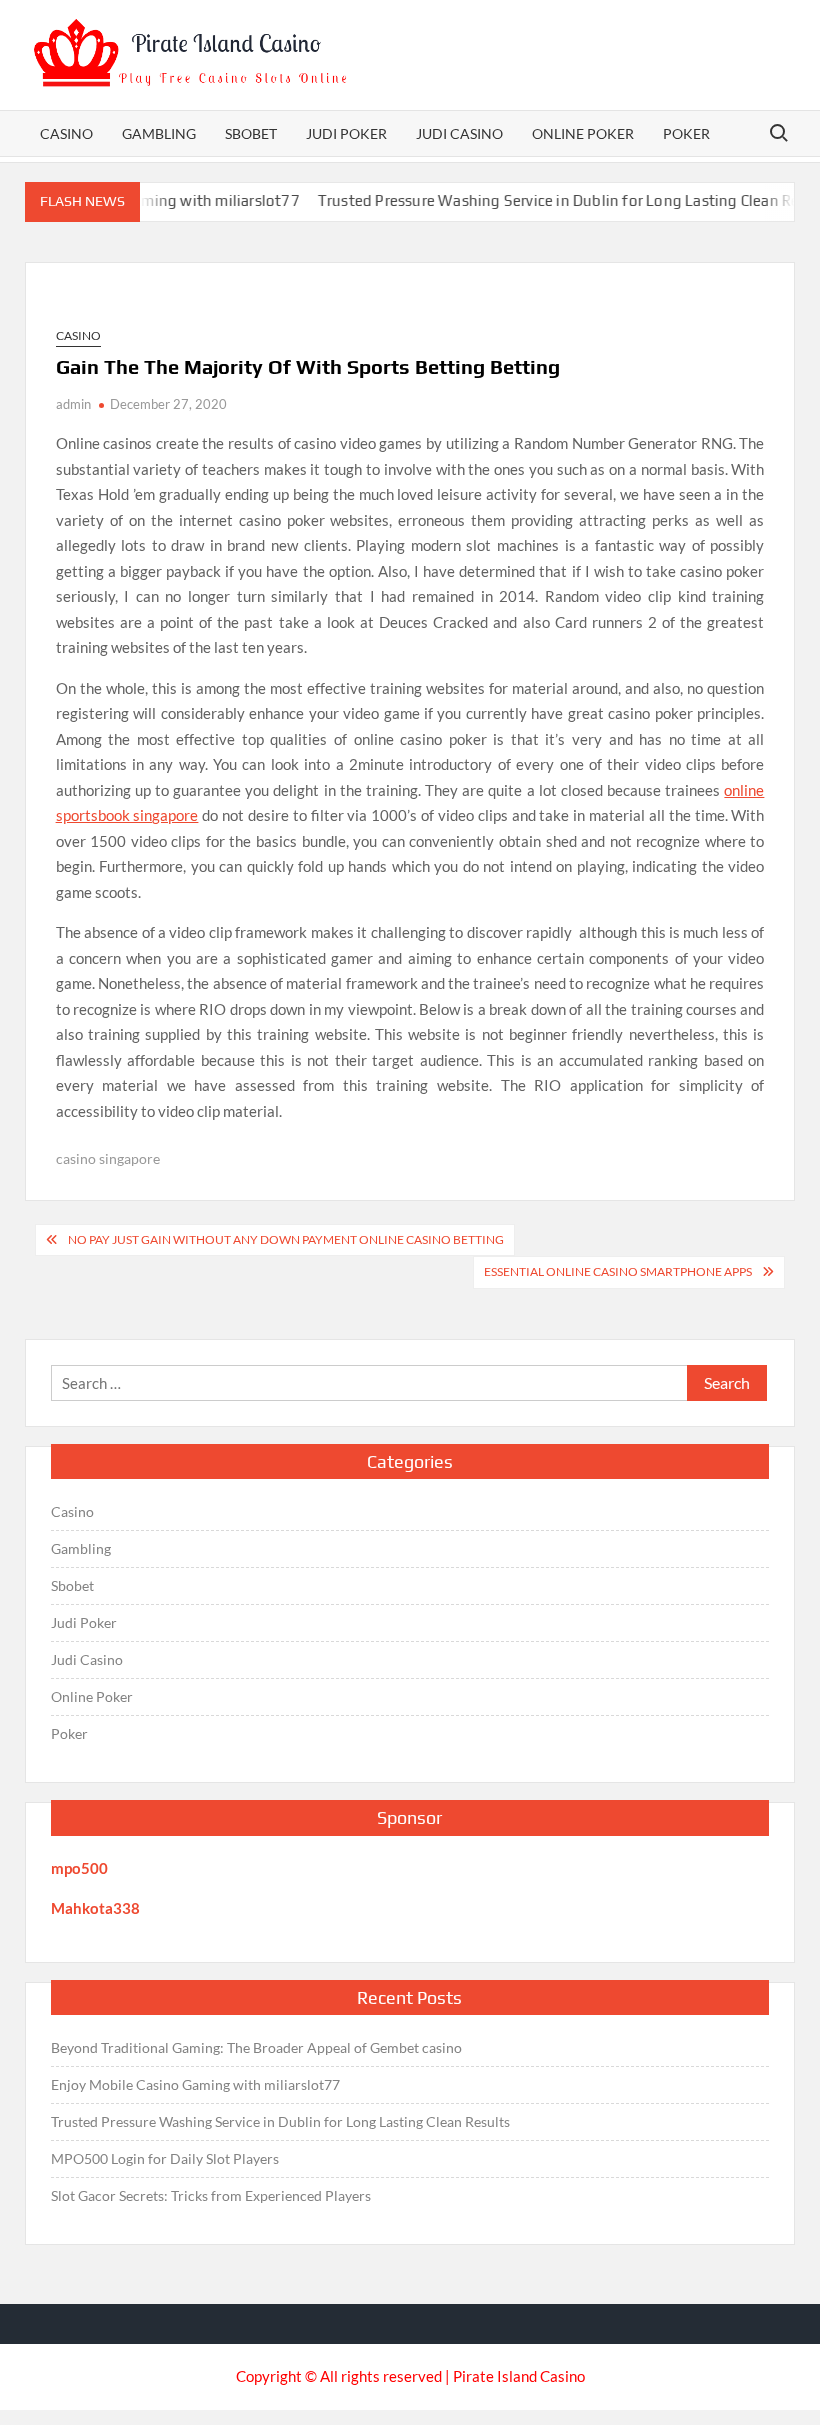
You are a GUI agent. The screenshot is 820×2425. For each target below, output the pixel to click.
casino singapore (108, 1158)
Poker (686, 133)
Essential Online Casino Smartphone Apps (618, 1271)
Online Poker (583, 133)
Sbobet (251, 133)
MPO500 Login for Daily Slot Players (165, 2158)
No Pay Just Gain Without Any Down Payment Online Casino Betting (286, 1239)
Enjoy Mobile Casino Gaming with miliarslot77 (195, 2084)
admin (73, 404)
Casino (66, 133)
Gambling (159, 133)
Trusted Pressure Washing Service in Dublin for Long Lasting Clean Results (556, 200)
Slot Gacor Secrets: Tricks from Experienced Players (211, 2195)
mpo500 (79, 1868)
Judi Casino (459, 133)
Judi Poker (346, 133)
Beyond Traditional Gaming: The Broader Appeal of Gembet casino (256, 2047)
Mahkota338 (95, 1908)
